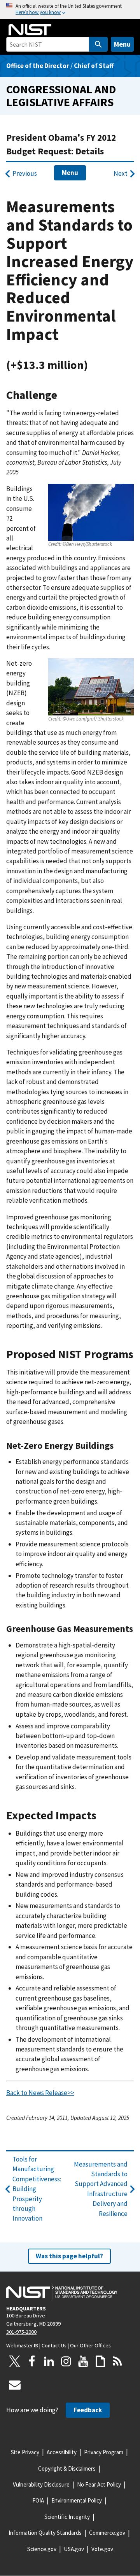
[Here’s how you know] (70, 10)
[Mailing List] (15, 2385)
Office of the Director (38, 66)
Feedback (88, 2410)
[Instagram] (66, 2361)
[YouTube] (83, 2361)
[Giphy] (100, 2361)
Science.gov (42, 2549)
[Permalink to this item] (94, 365)
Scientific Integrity (67, 2517)
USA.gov (74, 2549)
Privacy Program (104, 2452)
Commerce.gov (107, 2533)
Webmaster (20, 2345)
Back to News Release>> (40, 2093)
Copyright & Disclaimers (67, 2468)
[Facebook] (32, 2361)
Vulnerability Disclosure (41, 2484)
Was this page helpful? (69, 2256)
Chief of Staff (94, 66)
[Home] (30, 30)
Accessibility (62, 2452)
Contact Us (54, 2345)
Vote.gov (102, 2549)
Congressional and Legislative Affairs (61, 96)
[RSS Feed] (117, 2361)
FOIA (38, 2500)
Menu (122, 44)
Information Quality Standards (45, 2533)
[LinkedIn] (49, 2361)
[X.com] (15, 2361)
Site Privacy (25, 2452)
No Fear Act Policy (99, 2484)
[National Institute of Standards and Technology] (62, 2292)
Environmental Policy (77, 2500)
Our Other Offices (90, 2345)
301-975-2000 (21, 2332)
